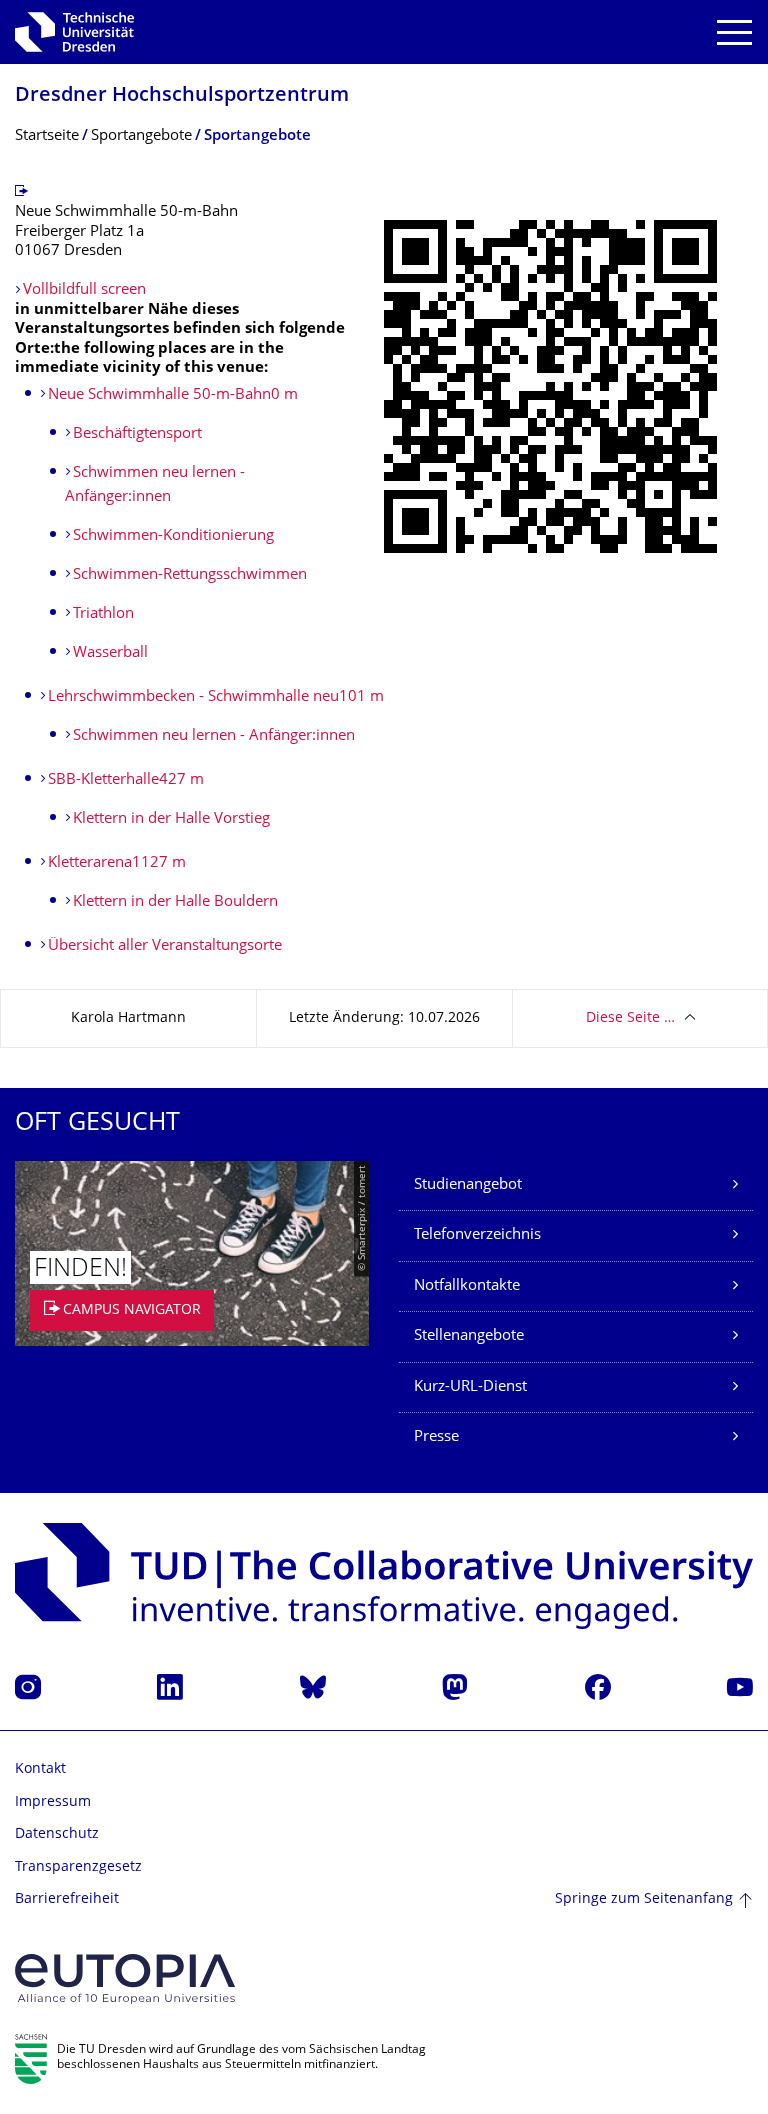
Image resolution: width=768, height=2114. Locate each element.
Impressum (53, 1802)
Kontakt (40, 1769)
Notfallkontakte (467, 1286)
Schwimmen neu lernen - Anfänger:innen (214, 736)
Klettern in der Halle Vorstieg (171, 819)
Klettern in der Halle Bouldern (175, 902)
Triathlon (103, 614)
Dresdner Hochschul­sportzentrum (182, 96)
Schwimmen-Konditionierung (173, 536)
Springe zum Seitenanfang (644, 1899)
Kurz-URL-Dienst (470, 1387)
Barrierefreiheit (67, 1899)
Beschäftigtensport (137, 434)
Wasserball (110, 653)
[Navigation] (734, 32)
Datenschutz (57, 1834)
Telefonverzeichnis (477, 1235)
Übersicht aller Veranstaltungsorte (165, 946)
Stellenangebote (469, 1336)
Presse (436, 1437)
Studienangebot (468, 1185)
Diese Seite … (630, 1018)
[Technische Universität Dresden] (74, 32)
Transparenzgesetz (78, 1867)
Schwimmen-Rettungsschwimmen (190, 575)
